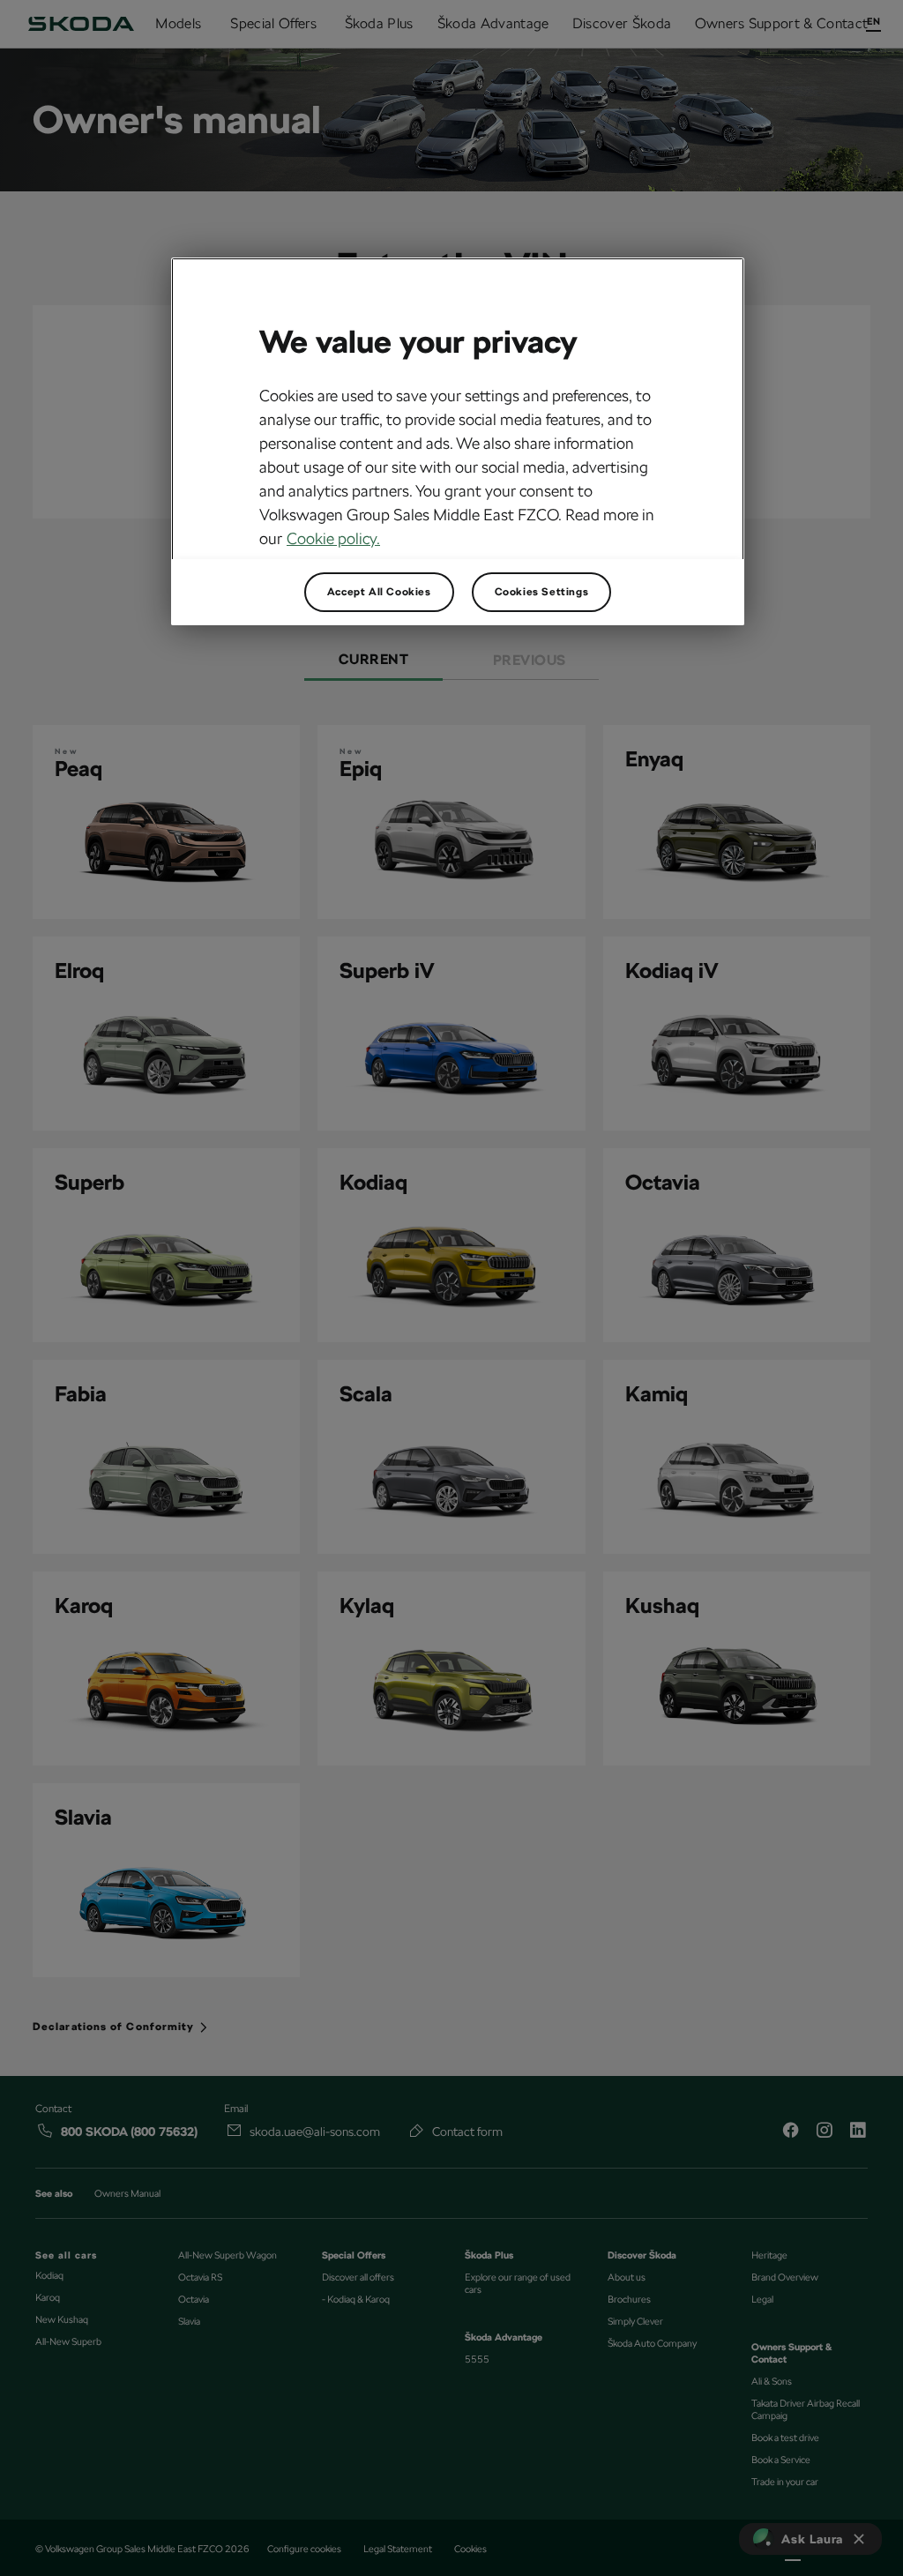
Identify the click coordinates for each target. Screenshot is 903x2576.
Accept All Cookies (379, 592)
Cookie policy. (333, 538)
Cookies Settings (542, 592)
